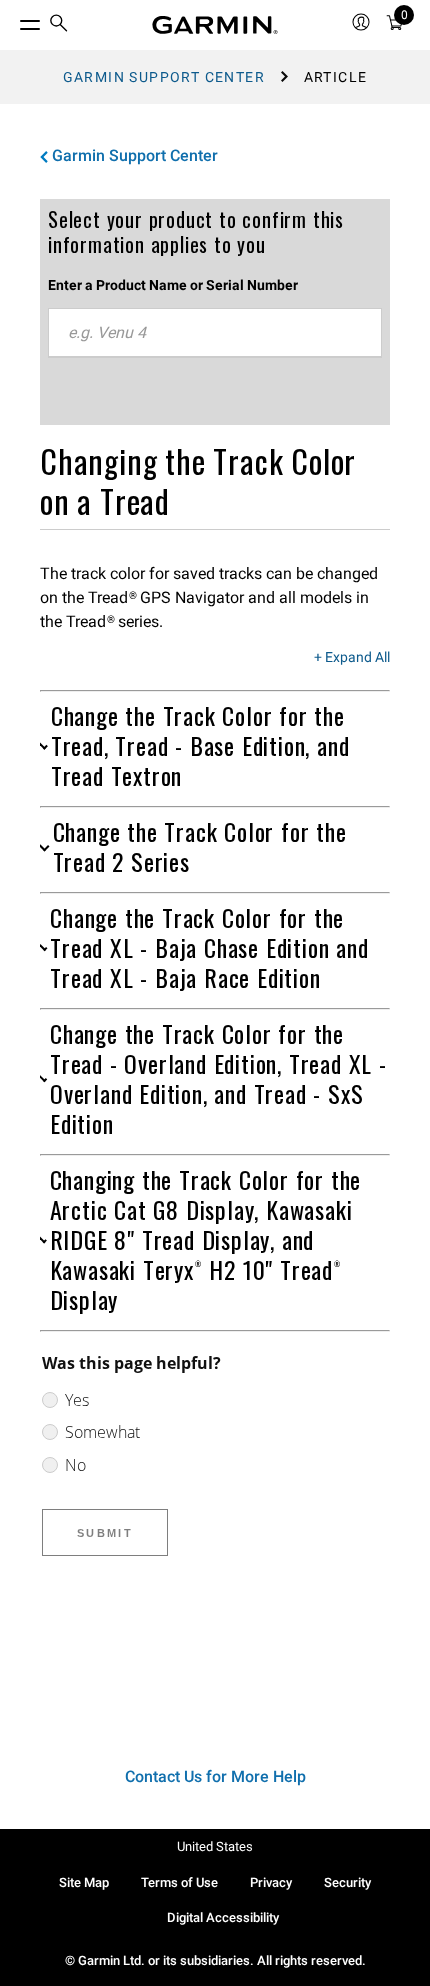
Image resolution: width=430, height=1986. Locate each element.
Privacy (271, 1882)
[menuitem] (59, 25)
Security (347, 1882)
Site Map (84, 1882)
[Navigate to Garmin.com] (215, 25)
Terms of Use (179, 1882)
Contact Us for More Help (215, 1776)
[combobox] (215, 333)
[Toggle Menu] (12, 20)
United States (215, 1846)
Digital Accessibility (223, 1917)
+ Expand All (352, 658)
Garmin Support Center (164, 77)
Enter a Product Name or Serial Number (173, 285)
